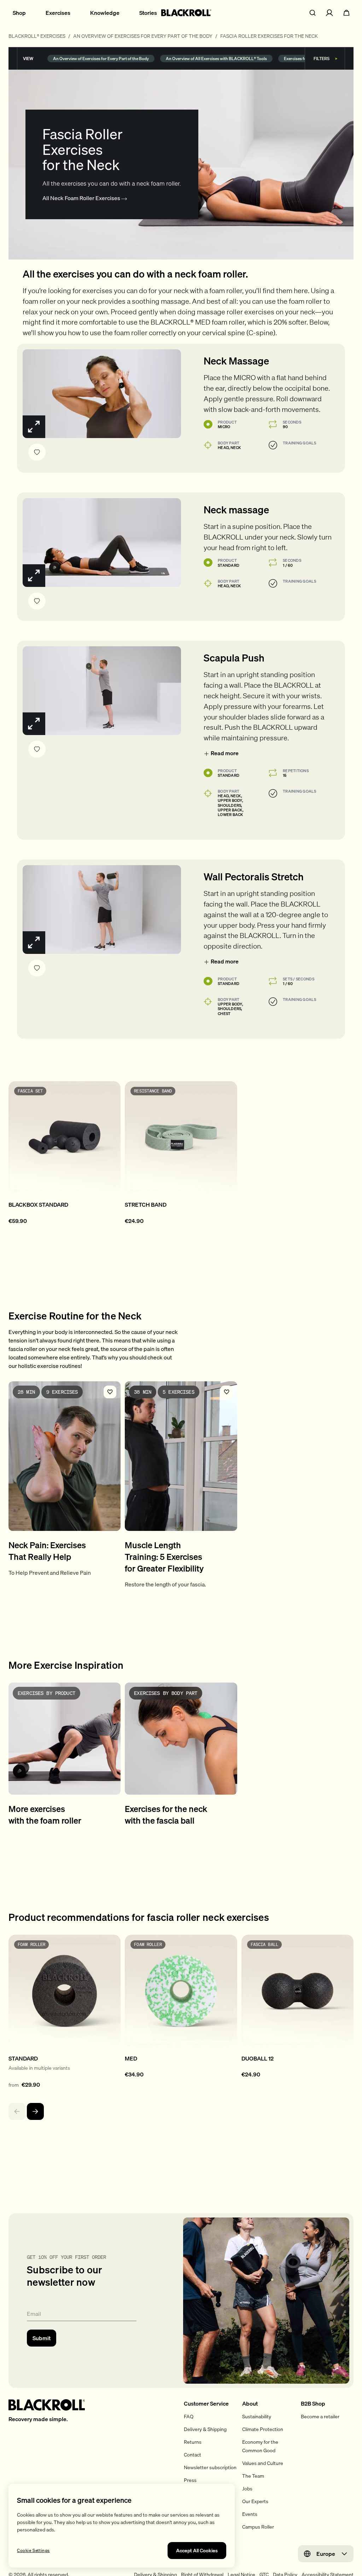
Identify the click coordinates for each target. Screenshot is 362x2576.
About (250, 2403)
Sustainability (257, 2417)
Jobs (247, 2489)
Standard (229, 565)
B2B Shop (313, 2403)
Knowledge (105, 13)
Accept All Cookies (197, 2551)
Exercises (58, 13)
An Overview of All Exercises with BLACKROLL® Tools (216, 58)
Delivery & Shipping (205, 2429)
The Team (253, 2476)
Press (190, 2480)
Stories (148, 13)
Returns (193, 2442)
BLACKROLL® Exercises (37, 36)
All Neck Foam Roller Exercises (82, 198)
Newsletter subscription (210, 2467)
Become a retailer (320, 2417)
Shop (19, 13)
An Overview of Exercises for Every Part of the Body (143, 36)
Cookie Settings (33, 2551)
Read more (225, 753)
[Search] (313, 13)
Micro (224, 427)
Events (250, 2514)
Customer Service (206, 2403)
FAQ (189, 2417)
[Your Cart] (346, 13)
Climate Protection (263, 2429)
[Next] (35, 2111)
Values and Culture (263, 2463)
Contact (192, 2455)
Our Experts (255, 2501)
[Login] (329, 13)
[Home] (186, 13)
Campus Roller (258, 2527)
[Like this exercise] (37, 452)
